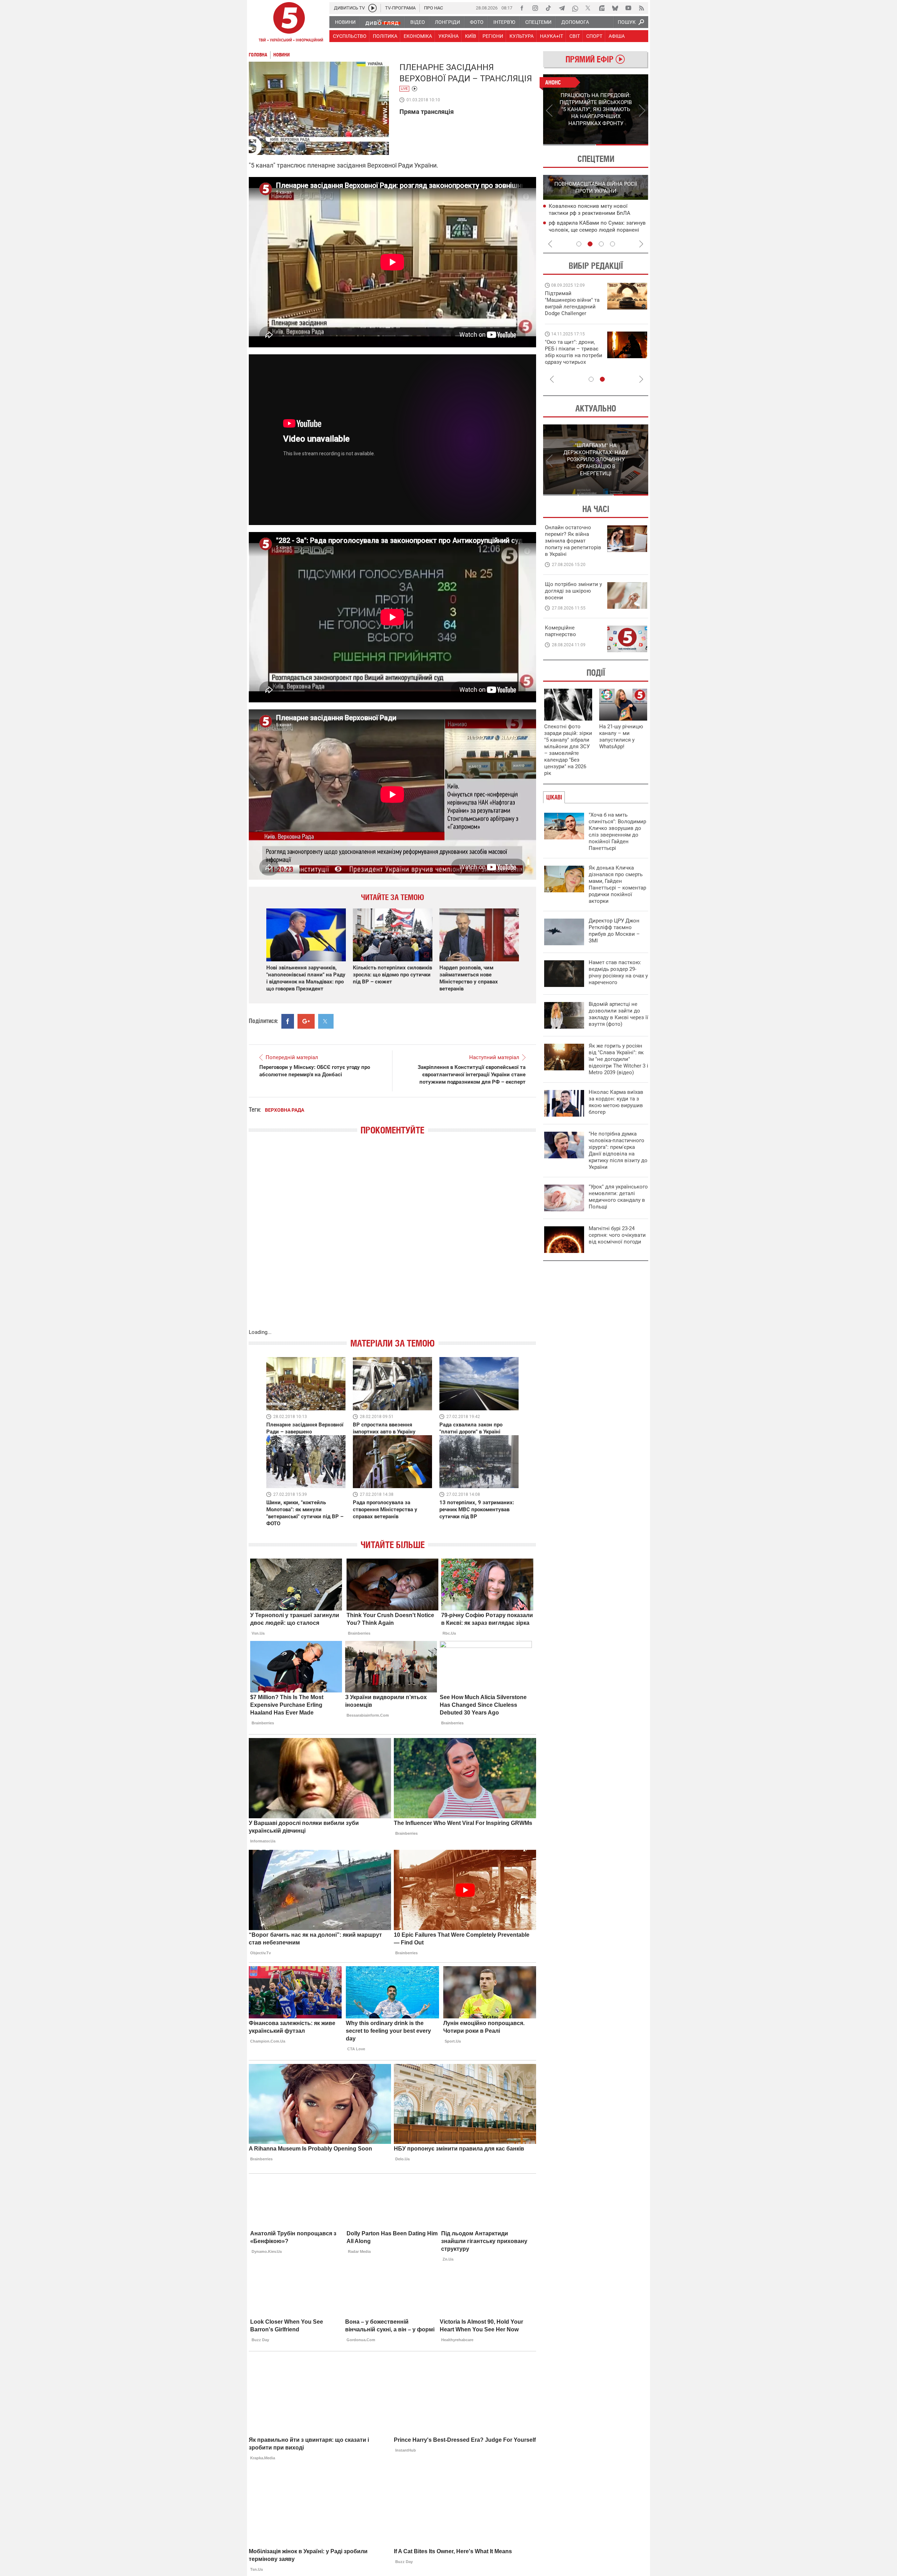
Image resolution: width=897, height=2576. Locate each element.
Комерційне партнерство (560, 631)
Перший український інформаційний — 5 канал (289, 23)
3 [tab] (601, 244)
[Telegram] (562, 8)
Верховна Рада (285, 1110)
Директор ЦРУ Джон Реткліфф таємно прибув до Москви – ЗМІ (614, 931)
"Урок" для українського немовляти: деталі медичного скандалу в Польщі (618, 1197)
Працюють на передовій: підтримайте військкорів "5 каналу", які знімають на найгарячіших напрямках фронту (573, 313)
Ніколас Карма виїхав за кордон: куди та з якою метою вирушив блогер (616, 1102)
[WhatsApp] (575, 8)
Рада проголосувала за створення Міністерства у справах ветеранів (385, 1510)
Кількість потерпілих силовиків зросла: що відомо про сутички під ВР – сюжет (392, 975)
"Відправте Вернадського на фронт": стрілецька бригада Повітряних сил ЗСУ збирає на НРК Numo (570, 359)
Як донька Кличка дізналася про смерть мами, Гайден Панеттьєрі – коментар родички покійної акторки (617, 884)
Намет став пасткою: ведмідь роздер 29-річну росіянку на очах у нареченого (618, 972)
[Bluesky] (615, 8)
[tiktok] (548, 8)
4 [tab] (612, 244)
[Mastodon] (602, 8)
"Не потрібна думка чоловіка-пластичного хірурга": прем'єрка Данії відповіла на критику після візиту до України (618, 1150)
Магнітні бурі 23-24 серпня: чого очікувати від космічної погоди (617, 1235)
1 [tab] (569, 145)
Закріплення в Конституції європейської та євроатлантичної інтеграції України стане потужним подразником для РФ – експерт (472, 1075)
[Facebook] (522, 8)
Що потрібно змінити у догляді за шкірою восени (573, 591)
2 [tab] (622, 145)
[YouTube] (628, 8)
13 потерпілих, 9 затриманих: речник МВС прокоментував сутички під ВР (477, 1510)
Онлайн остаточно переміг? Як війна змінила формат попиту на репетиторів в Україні (573, 541)
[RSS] (642, 8)
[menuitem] (345, 22)
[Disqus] (392, 1239)
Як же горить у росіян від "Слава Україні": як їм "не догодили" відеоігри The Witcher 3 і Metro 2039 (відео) (618, 1059)
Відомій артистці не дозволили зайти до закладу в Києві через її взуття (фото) (618, 1014)
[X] (588, 8)
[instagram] (535, 8)
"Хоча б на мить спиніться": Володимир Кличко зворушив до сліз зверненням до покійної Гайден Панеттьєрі (617, 832)
